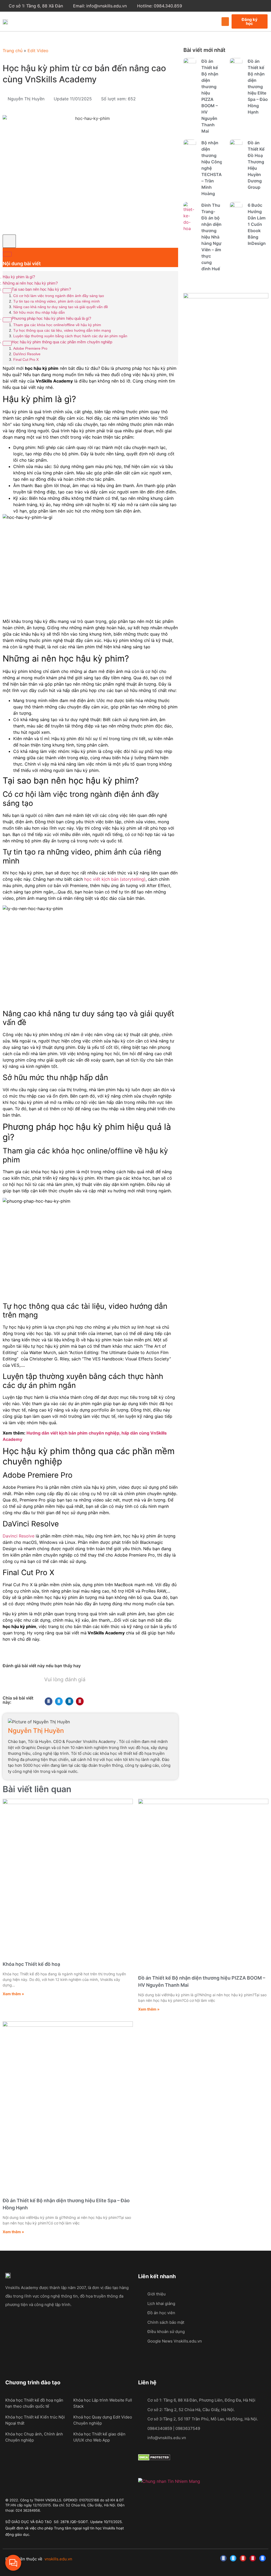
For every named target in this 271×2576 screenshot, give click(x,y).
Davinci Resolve (19, 1536)
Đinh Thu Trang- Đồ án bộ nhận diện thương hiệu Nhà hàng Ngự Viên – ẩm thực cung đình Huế (211, 237)
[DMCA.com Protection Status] (154, 2459)
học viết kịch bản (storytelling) (115, 879)
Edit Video (38, 51)
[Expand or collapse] (7, 254)
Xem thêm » (13, 1994)
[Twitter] (233, 2558)
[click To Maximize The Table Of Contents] (9, 241)
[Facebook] (223, 2558)
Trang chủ (13, 51)
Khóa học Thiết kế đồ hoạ (31, 1964)
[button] (225, 22)
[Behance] (263, 2558)
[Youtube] (243, 2558)
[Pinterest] (253, 2558)
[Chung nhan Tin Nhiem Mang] (169, 2481)
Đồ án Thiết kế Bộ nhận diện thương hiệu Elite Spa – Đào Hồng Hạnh (258, 87)
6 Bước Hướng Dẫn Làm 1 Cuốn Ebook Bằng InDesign (257, 224)
